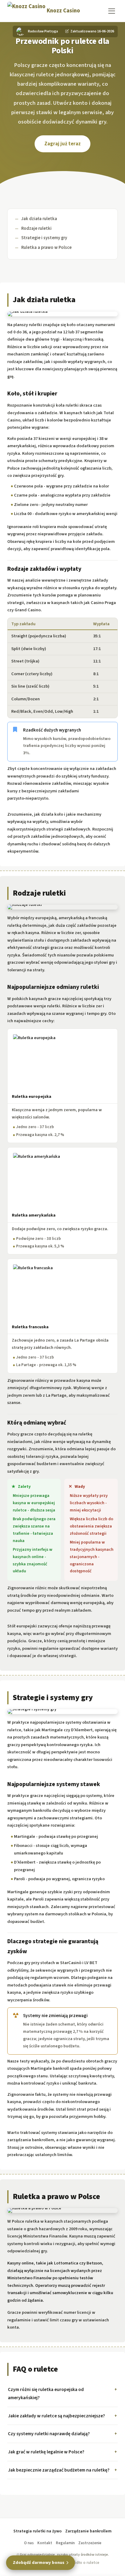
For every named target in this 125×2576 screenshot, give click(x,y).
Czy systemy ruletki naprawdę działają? (49, 2434)
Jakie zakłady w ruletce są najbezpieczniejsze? (56, 2416)
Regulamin (65, 2543)
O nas (29, 2543)
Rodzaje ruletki (36, 228)
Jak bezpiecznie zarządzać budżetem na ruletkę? (59, 2470)
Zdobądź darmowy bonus (39, 2563)
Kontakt (45, 2543)
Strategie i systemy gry (44, 238)
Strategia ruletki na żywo (37, 2531)
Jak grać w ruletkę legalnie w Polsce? (46, 2452)
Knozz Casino (63, 11)
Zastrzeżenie (90, 2543)
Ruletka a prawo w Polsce (46, 248)
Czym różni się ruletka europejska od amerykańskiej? (46, 2394)
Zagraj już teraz (62, 144)
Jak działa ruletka (39, 219)
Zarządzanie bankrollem (88, 2531)
